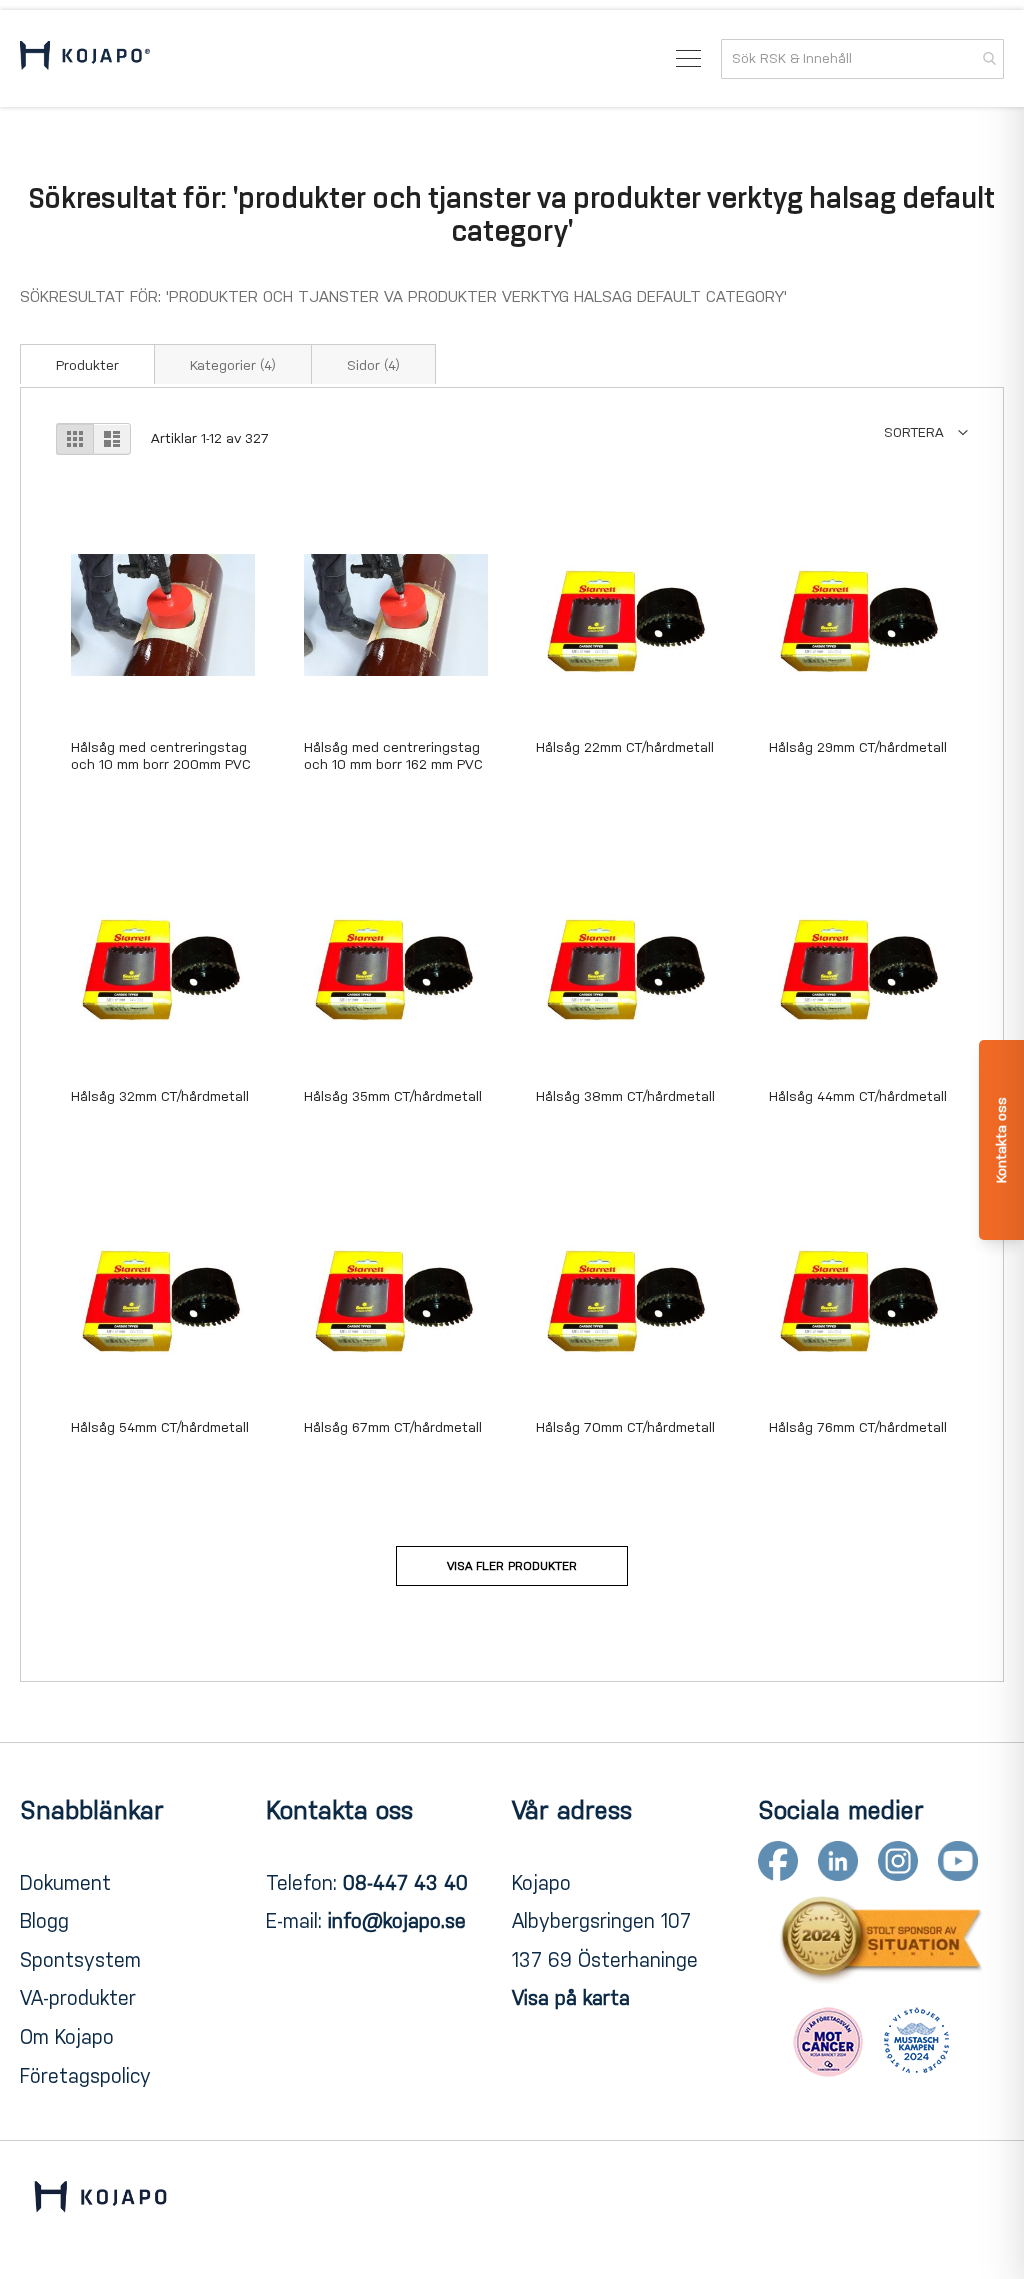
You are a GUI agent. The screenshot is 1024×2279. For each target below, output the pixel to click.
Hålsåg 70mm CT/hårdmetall (625, 1427)
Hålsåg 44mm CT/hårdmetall (858, 1096)
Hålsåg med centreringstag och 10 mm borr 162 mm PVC (393, 756)
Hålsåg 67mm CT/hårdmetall (393, 1427)
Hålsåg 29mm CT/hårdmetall (858, 747)
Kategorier (233, 365)
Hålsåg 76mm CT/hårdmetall (858, 1427)
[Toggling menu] (688, 58)
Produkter (87, 365)
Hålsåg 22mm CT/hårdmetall (625, 747)
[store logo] (85, 58)
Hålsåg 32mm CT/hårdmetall (160, 1096)
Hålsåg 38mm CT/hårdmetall (625, 1096)
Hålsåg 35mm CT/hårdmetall (393, 1096)
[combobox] (862, 59)
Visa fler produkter (512, 1566)
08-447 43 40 (405, 1883)
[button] (926, 432)
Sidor (373, 365)
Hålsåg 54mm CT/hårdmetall (160, 1427)
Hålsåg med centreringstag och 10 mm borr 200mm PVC (161, 756)
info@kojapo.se (397, 1921)
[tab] (87, 364)
